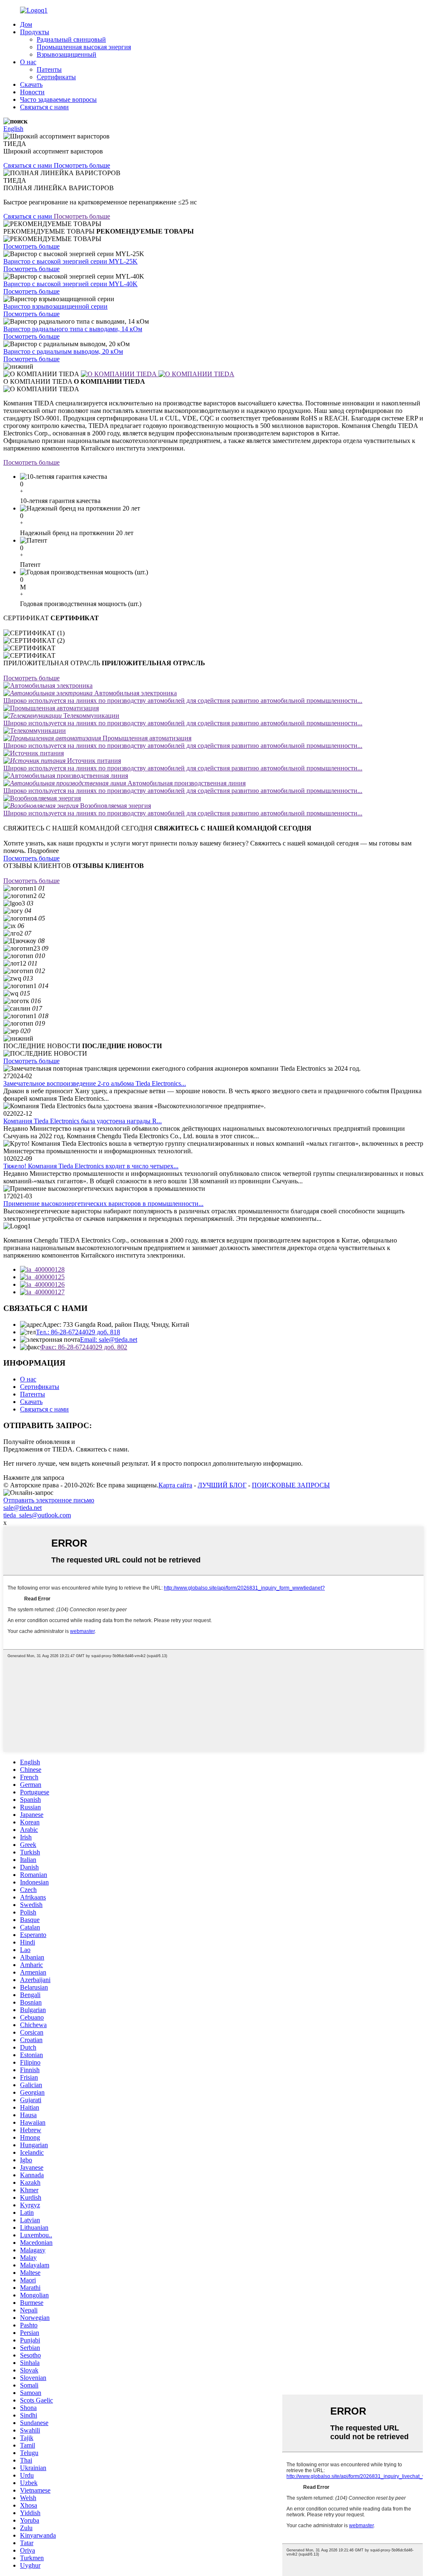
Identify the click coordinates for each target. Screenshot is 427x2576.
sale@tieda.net (23, 1508)
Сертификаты (56, 77)
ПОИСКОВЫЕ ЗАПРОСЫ (291, 1485)
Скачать (31, 84)
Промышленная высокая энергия (84, 47)
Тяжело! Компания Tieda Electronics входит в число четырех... (91, 1166)
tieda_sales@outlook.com (37, 1515)
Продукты (35, 32)
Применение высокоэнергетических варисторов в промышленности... (103, 1204)
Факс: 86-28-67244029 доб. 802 (84, 1347)
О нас (28, 62)
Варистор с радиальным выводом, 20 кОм (63, 351)
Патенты (49, 69)
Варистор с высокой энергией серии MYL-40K (70, 284)
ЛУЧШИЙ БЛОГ (222, 1485)
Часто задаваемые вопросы (58, 99)
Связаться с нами (44, 107)
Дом (26, 24)
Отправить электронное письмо (49, 1500)
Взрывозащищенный (67, 54)
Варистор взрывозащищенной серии (55, 306)
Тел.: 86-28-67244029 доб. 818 (78, 1332)
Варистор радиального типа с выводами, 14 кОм (73, 329)
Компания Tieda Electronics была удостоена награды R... (83, 1121)
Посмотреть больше (31, 246)
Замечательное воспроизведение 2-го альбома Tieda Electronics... (95, 1083)
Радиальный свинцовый (71, 39)
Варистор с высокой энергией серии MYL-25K (70, 261)
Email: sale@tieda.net (109, 1340)
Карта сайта (175, 1485)
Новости (32, 92)
